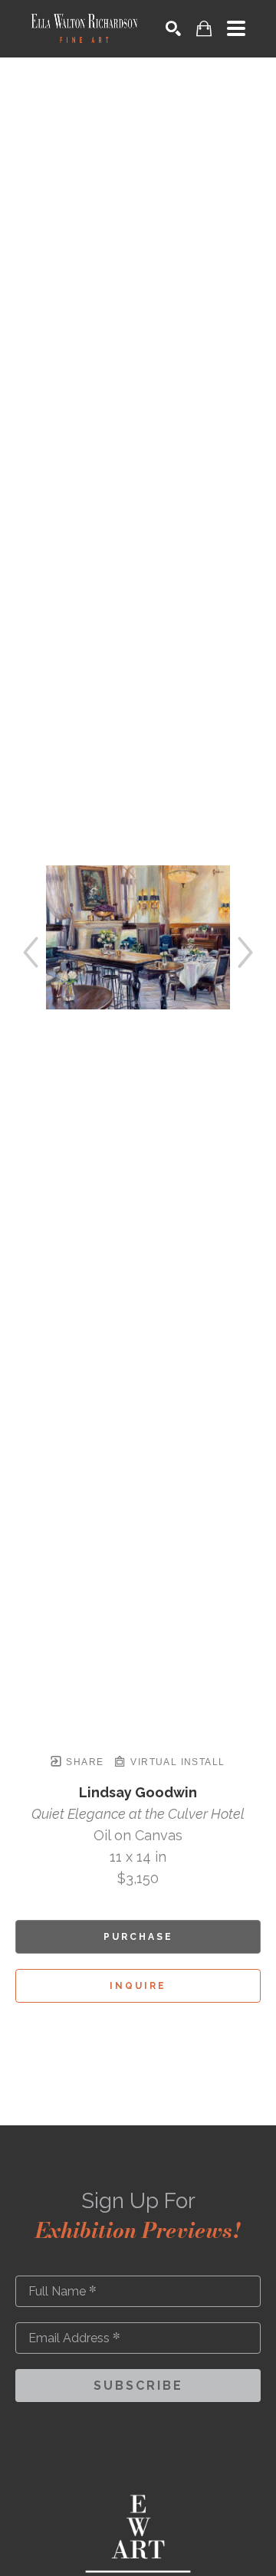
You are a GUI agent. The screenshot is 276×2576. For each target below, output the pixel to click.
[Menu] (236, 28)
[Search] (173, 28)
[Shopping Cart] (204, 29)
